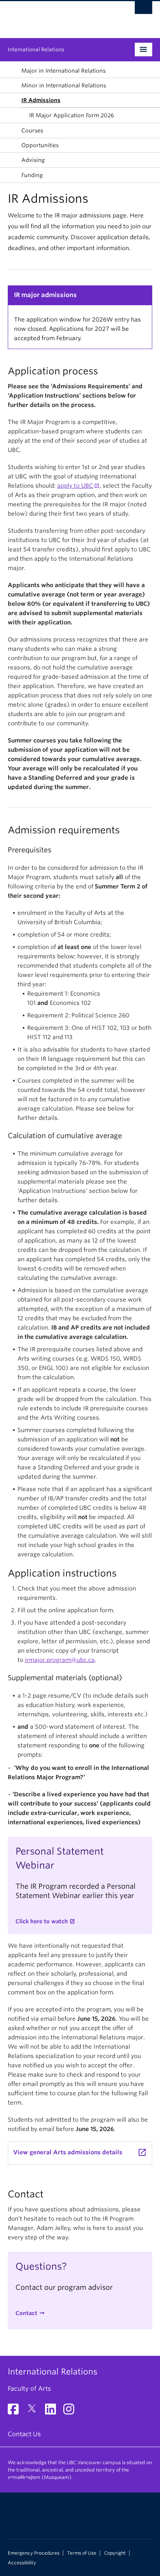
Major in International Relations (63, 71)
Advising (33, 160)
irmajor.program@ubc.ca (60, 1660)
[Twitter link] (35, 2412)
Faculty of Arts (29, 2389)
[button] (13, 71)
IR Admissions (41, 100)
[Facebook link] (16, 2412)
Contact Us (24, 2434)
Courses (32, 130)
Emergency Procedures (34, 2553)
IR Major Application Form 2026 (72, 115)
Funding (32, 175)
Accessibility (22, 2563)
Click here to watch (42, 1921)
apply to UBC (75, 486)
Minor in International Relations (64, 85)
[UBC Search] (143, 10)
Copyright (115, 2553)
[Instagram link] (72, 2412)
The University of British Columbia (58, 16)
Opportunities (40, 145)
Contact (26, 2313)
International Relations (36, 50)
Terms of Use (82, 2553)
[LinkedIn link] (53, 2412)
